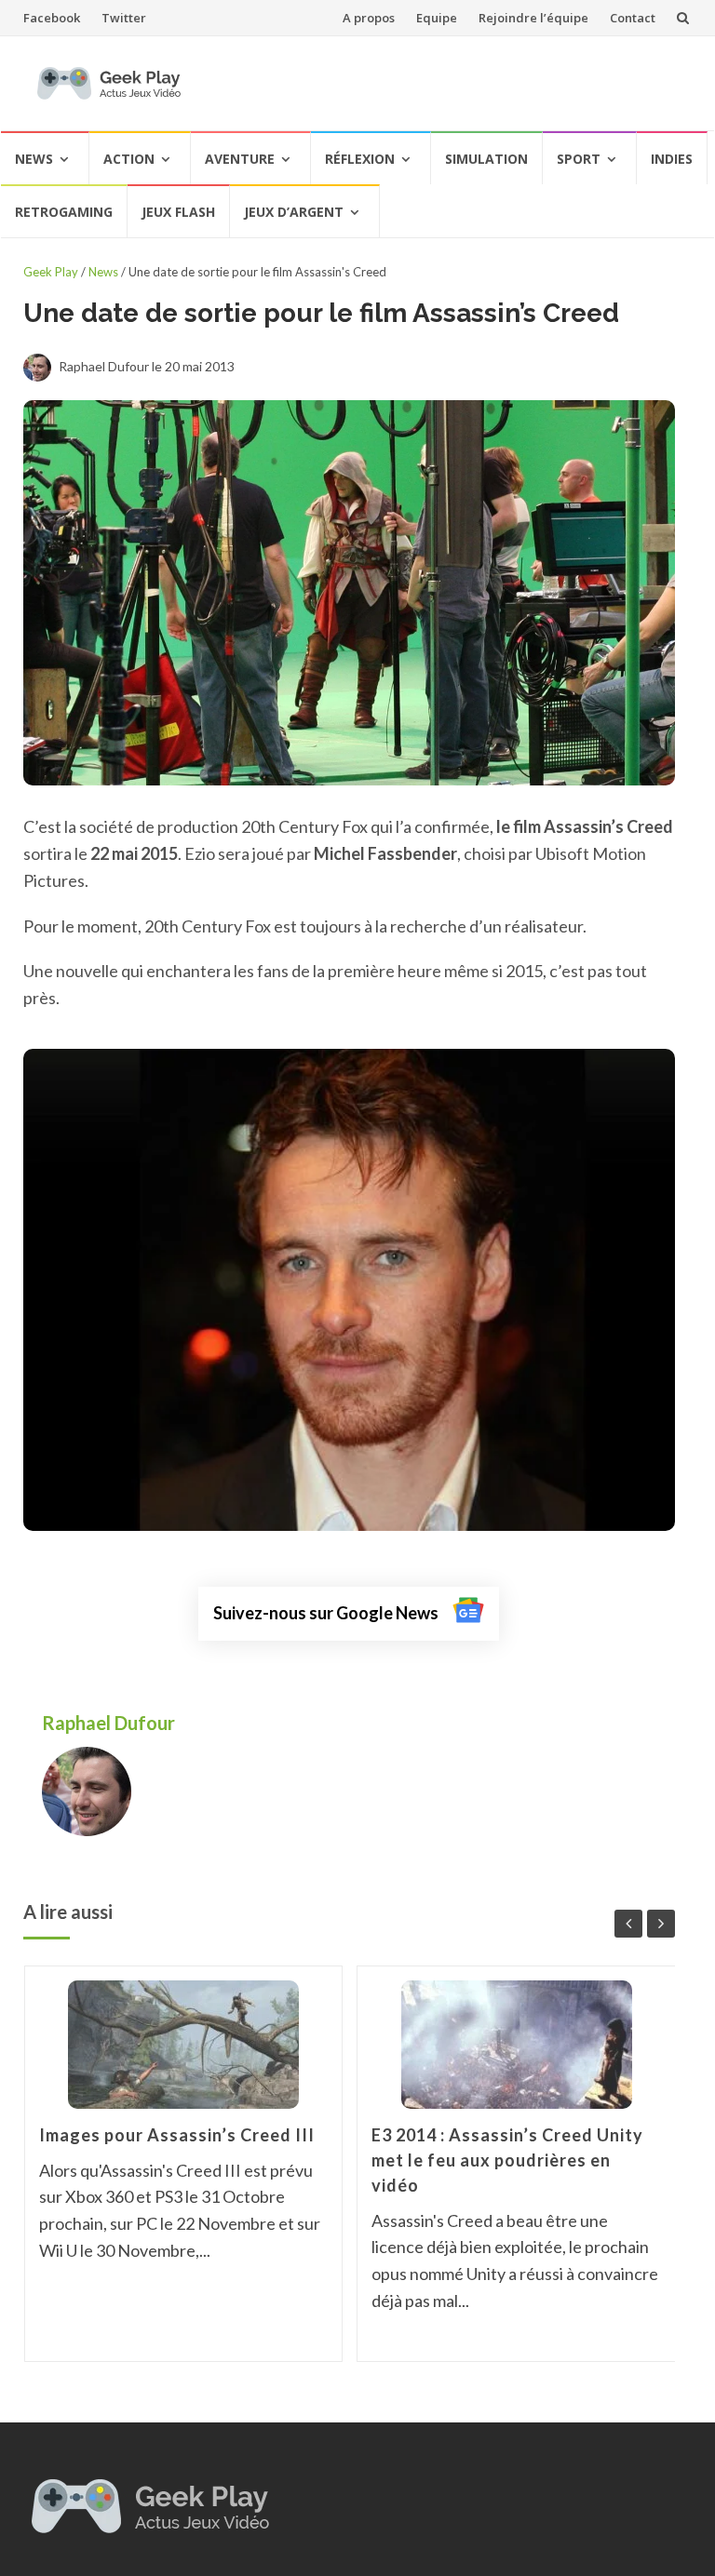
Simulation (486, 159)
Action (129, 159)
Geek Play (51, 272)
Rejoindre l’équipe (533, 18)
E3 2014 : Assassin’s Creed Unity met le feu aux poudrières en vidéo (507, 2160)
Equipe (437, 18)
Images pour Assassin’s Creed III (177, 2135)
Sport (579, 159)
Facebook (52, 18)
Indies (672, 159)
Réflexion (360, 159)
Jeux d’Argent (294, 212)
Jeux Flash (178, 212)
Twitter (124, 18)
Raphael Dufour (110, 1723)
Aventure (240, 159)
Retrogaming (64, 212)
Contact (633, 18)
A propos (369, 18)
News (34, 159)
